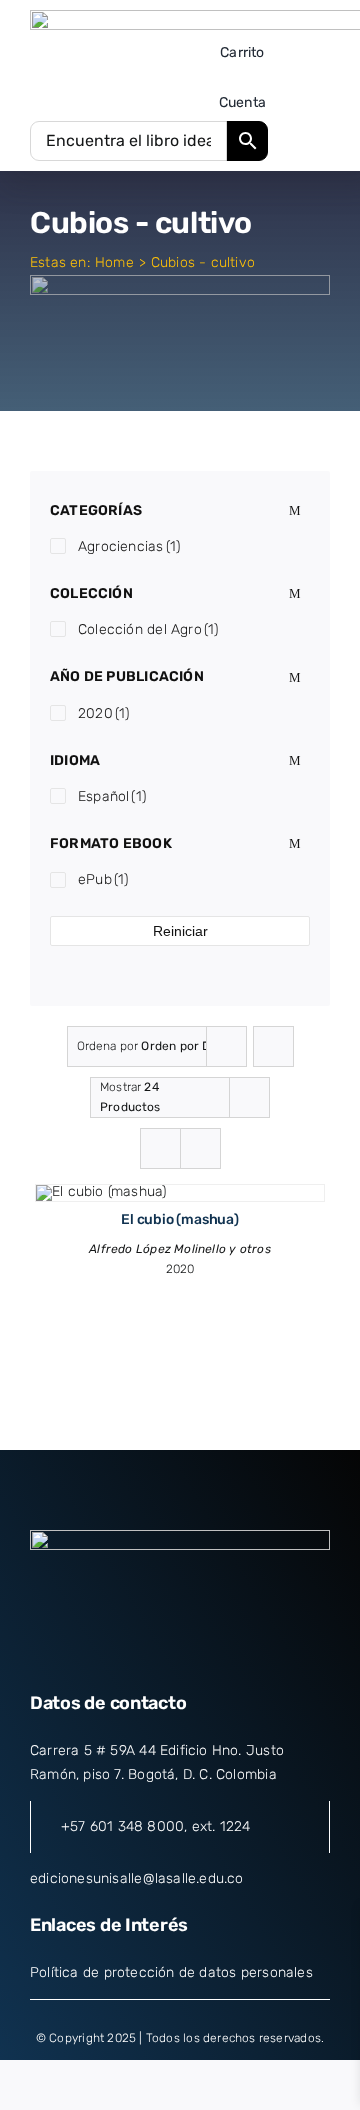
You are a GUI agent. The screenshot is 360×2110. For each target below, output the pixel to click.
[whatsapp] (252, 1653)
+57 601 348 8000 (122, 1826)
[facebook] (107, 1653)
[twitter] (144, 1653)
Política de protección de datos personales (171, 1972)
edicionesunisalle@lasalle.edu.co (137, 1878)
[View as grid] (160, 1148)
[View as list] (200, 1148)
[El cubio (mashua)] (101, 1191)
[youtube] (216, 1653)
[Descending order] (273, 1046)
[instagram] (180, 1653)
